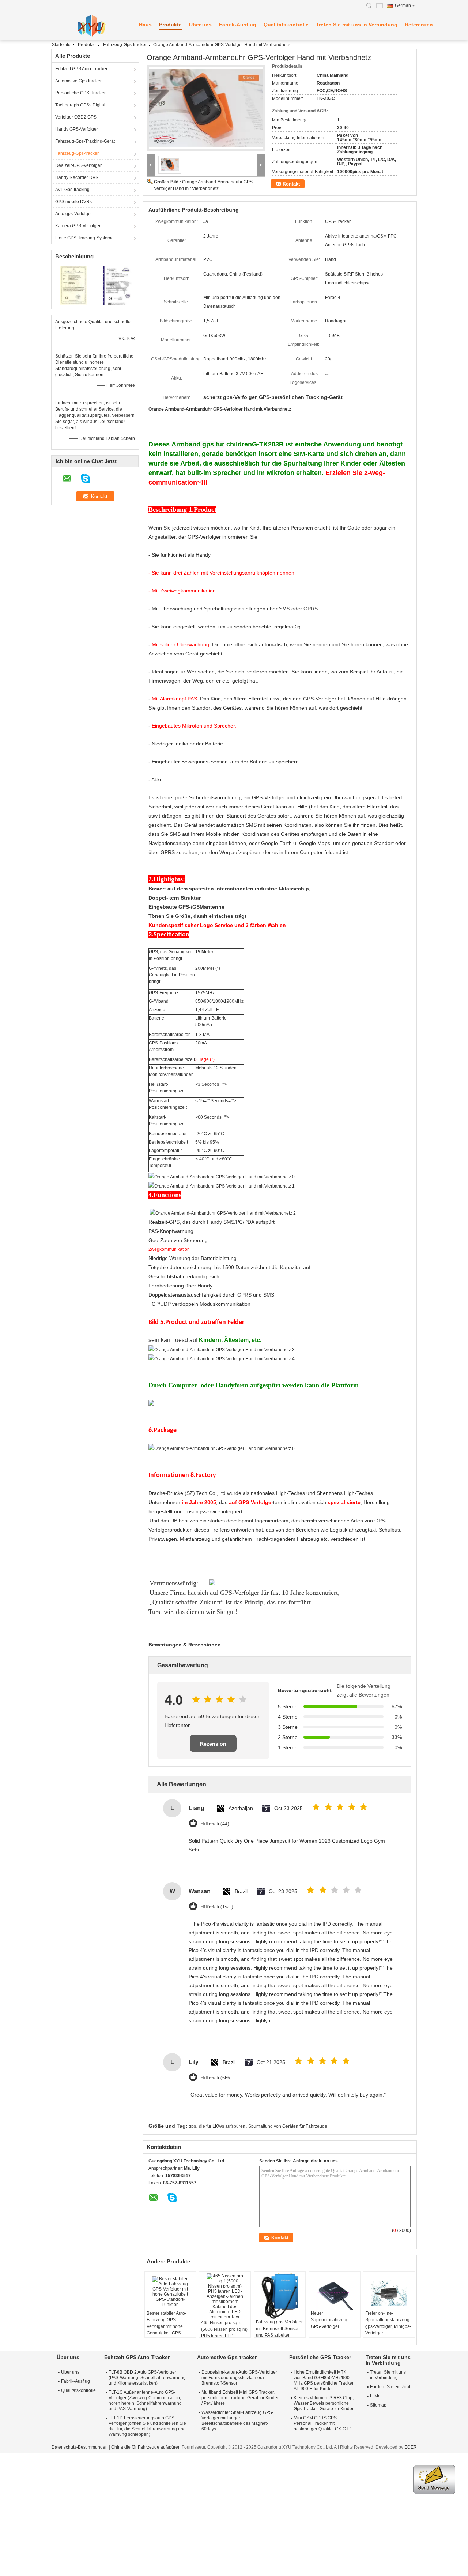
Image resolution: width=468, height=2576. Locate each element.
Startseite (61, 45)
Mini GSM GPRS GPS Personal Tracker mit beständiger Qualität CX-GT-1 (323, 2423)
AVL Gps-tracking (72, 190)
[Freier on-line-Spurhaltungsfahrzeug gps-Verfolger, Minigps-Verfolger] (389, 2292)
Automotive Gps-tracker (78, 81)
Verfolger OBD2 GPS (76, 117)
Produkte (170, 25)
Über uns (200, 25)
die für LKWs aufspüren (222, 2126)
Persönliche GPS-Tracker (80, 93)
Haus (145, 25)
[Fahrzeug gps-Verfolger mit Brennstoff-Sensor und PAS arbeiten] (280, 2296)
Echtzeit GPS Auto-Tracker (81, 69)
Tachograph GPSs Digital (80, 105)
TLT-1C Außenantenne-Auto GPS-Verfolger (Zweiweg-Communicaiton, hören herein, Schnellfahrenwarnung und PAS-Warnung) (145, 2401)
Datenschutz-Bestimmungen (80, 2447)
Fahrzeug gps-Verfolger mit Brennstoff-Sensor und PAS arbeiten (279, 2329)
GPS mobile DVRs (73, 202)
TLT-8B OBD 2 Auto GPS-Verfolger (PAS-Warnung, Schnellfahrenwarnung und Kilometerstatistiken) (147, 2378)
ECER (411, 2447)
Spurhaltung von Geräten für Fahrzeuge (288, 2126)
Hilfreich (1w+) (217, 1907)
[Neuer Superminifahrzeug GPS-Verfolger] (335, 2292)
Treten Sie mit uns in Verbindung (357, 25)
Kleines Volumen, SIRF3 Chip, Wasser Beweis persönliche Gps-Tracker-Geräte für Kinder (324, 2403)
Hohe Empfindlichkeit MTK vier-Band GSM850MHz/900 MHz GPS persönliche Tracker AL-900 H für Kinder (324, 2380)
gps (192, 2126)
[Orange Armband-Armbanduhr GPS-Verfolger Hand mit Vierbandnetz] (206, 108)
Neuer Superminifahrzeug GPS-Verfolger (330, 2320)
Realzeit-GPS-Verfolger (78, 165)
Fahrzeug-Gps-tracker (125, 45)
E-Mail (376, 2396)
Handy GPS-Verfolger (77, 129)
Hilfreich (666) (216, 2078)
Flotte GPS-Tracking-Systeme (84, 238)
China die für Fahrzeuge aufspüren (146, 2447)
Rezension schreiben (213, 1747)
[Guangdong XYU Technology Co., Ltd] (91, 26)
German (403, 5)
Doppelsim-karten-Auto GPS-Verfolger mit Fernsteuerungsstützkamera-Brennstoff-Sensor (239, 2378)
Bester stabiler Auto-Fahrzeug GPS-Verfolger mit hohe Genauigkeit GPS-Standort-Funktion (167, 2326)
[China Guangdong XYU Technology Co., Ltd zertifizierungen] (73, 285)
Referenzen (419, 25)
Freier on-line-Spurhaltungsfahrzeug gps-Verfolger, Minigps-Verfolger (388, 2323)
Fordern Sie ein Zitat (390, 2387)
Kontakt (291, 184)
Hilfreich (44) (215, 1824)
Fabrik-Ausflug (238, 25)
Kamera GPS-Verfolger (78, 226)
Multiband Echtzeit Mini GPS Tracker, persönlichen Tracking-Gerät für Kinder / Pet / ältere (240, 2398)
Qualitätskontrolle (286, 25)
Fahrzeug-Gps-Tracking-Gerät (85, 141)
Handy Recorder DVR (77, 177)
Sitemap (378, 2405)
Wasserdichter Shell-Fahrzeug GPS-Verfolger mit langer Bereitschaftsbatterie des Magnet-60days (237, 2421)
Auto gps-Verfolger (74, 214)
